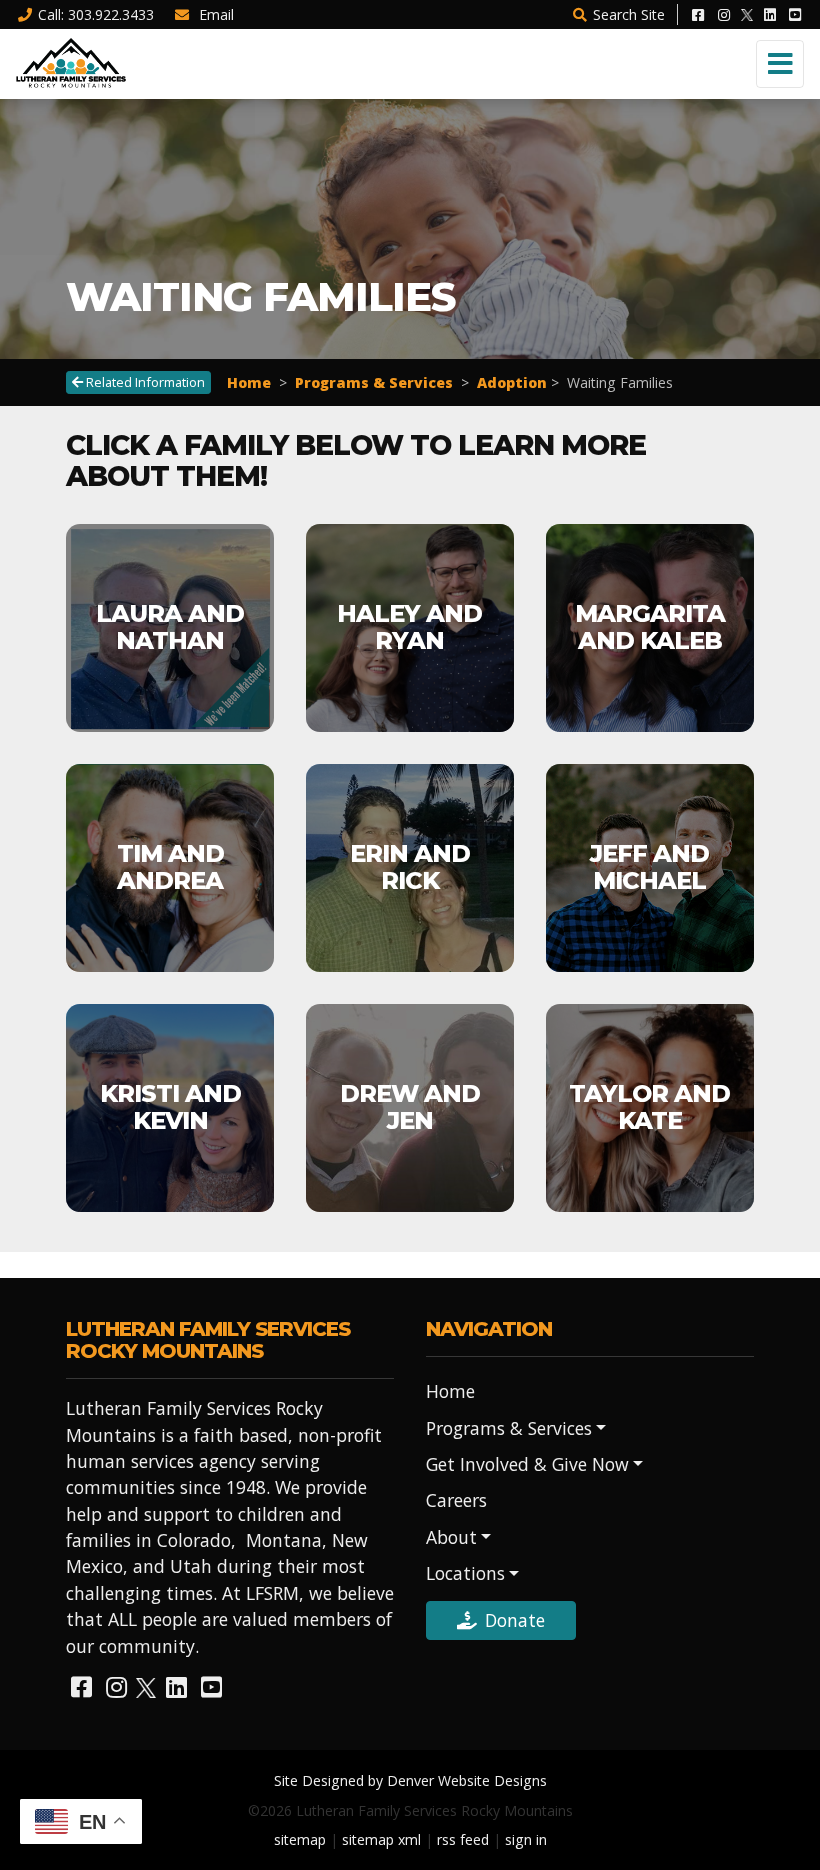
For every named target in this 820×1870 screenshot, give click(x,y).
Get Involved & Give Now (527, 1464)
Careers (456, 1500)
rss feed (463, 1839)
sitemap (300, 1839)
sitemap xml (381, 1839)
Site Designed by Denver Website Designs (410, 1780)
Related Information (144, 382)
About (451, 1537)
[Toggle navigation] (780, 64)
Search (629, 14)
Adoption (512, 382)
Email (214, 14)
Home (249, 382)
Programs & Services (374, 382)
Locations (465, 1573)
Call (96, 14)
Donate (515, 1620)
